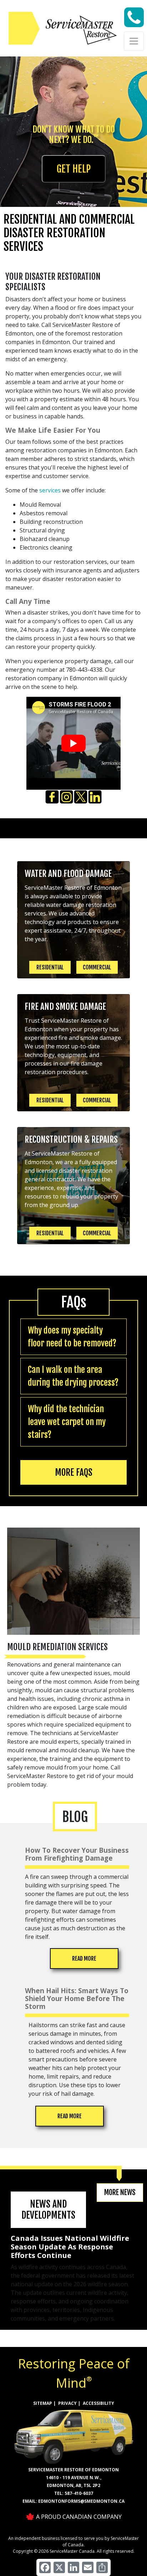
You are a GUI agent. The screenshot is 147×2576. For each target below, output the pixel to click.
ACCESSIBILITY (98, 2403)
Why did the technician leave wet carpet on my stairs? (67, 1422)
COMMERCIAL (97, 967)
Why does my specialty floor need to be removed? (72, 1337)
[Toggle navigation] (134, 41)
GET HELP (74, 169)
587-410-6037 (79, 2493)
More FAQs (74, 1472)
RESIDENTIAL (50, 967)
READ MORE (84, 1959)
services (50, 490)
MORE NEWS (120, 2192)
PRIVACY (67, 2403)
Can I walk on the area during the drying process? (73, 1376)
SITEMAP (43, 2403)
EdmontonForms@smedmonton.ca (81, 2501)
